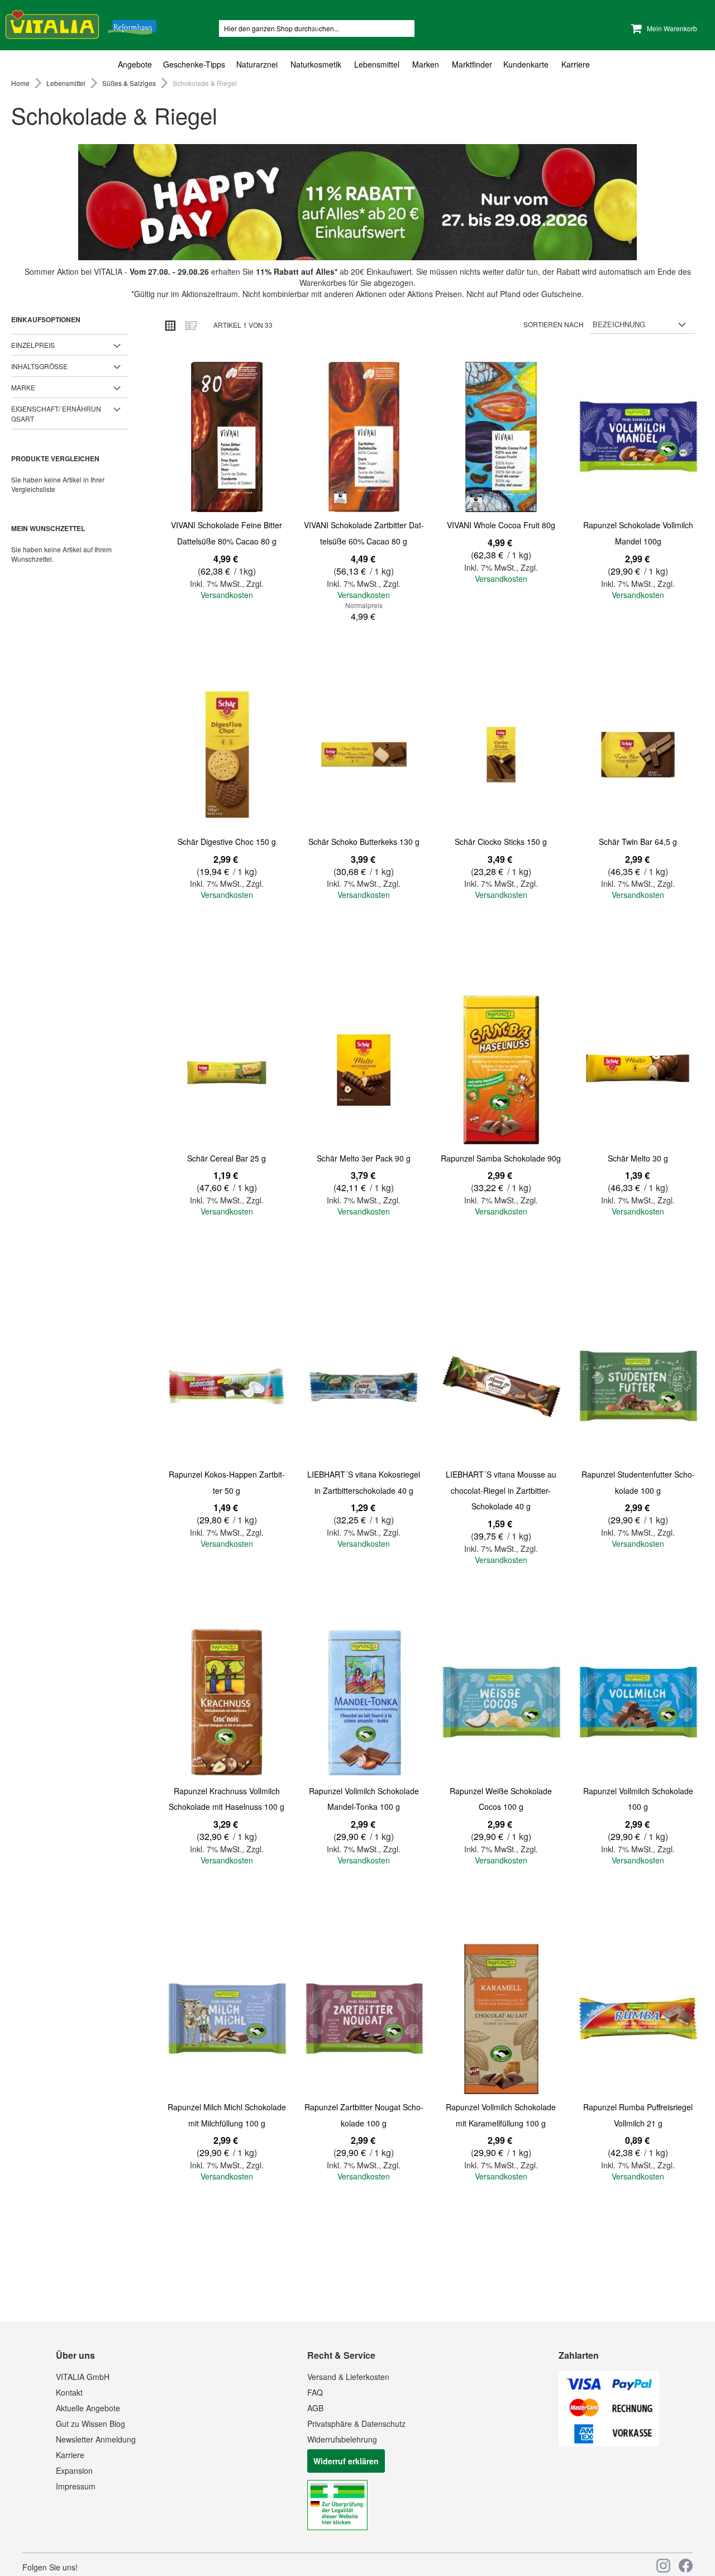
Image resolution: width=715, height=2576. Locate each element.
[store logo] (81, 23)
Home (21, 83)
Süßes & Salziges (130, 83)
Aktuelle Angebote (88, 2408)
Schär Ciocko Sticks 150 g (501, 842)
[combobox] (317, 28)
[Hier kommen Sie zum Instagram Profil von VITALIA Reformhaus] (663, 2566)
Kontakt (69, 2392)
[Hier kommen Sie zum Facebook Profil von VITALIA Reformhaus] (686, 2566)
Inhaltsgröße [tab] (39, 366)
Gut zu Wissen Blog (90, 2424)
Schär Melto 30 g (638, 1158)
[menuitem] (138, 64)
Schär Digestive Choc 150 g (227, 842)
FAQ (315, 2392)
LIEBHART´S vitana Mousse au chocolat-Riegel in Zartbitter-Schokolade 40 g (501, 1490)
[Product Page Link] (227, 438)
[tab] (357, 64)
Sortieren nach (554, 324)
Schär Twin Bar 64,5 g (638, 842)
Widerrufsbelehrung (342, 2439)
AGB (315, 2408)
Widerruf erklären (346, 2461)
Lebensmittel (67, 83)
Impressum (76, 2486)
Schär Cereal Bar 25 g (227, 1158)
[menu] (357, 64)
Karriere (70, 2455)
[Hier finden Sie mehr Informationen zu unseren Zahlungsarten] (609, 2443)
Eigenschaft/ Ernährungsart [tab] (56, 413)
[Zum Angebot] (357, 202)
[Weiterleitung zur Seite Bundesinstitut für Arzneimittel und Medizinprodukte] (337, 2527)
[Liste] (190, 325)
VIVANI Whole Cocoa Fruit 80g (501, 525)
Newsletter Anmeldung (96, 2439)
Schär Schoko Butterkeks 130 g (364, 842)
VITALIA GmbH (83, 2377)
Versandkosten (227, 595)
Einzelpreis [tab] (33, 345)
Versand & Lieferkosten (348, 2377)
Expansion (74, 2470)
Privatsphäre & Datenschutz (356, 2424)
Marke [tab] (23, 387)
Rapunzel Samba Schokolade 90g (501, 1158)
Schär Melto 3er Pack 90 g (364, 1158)
